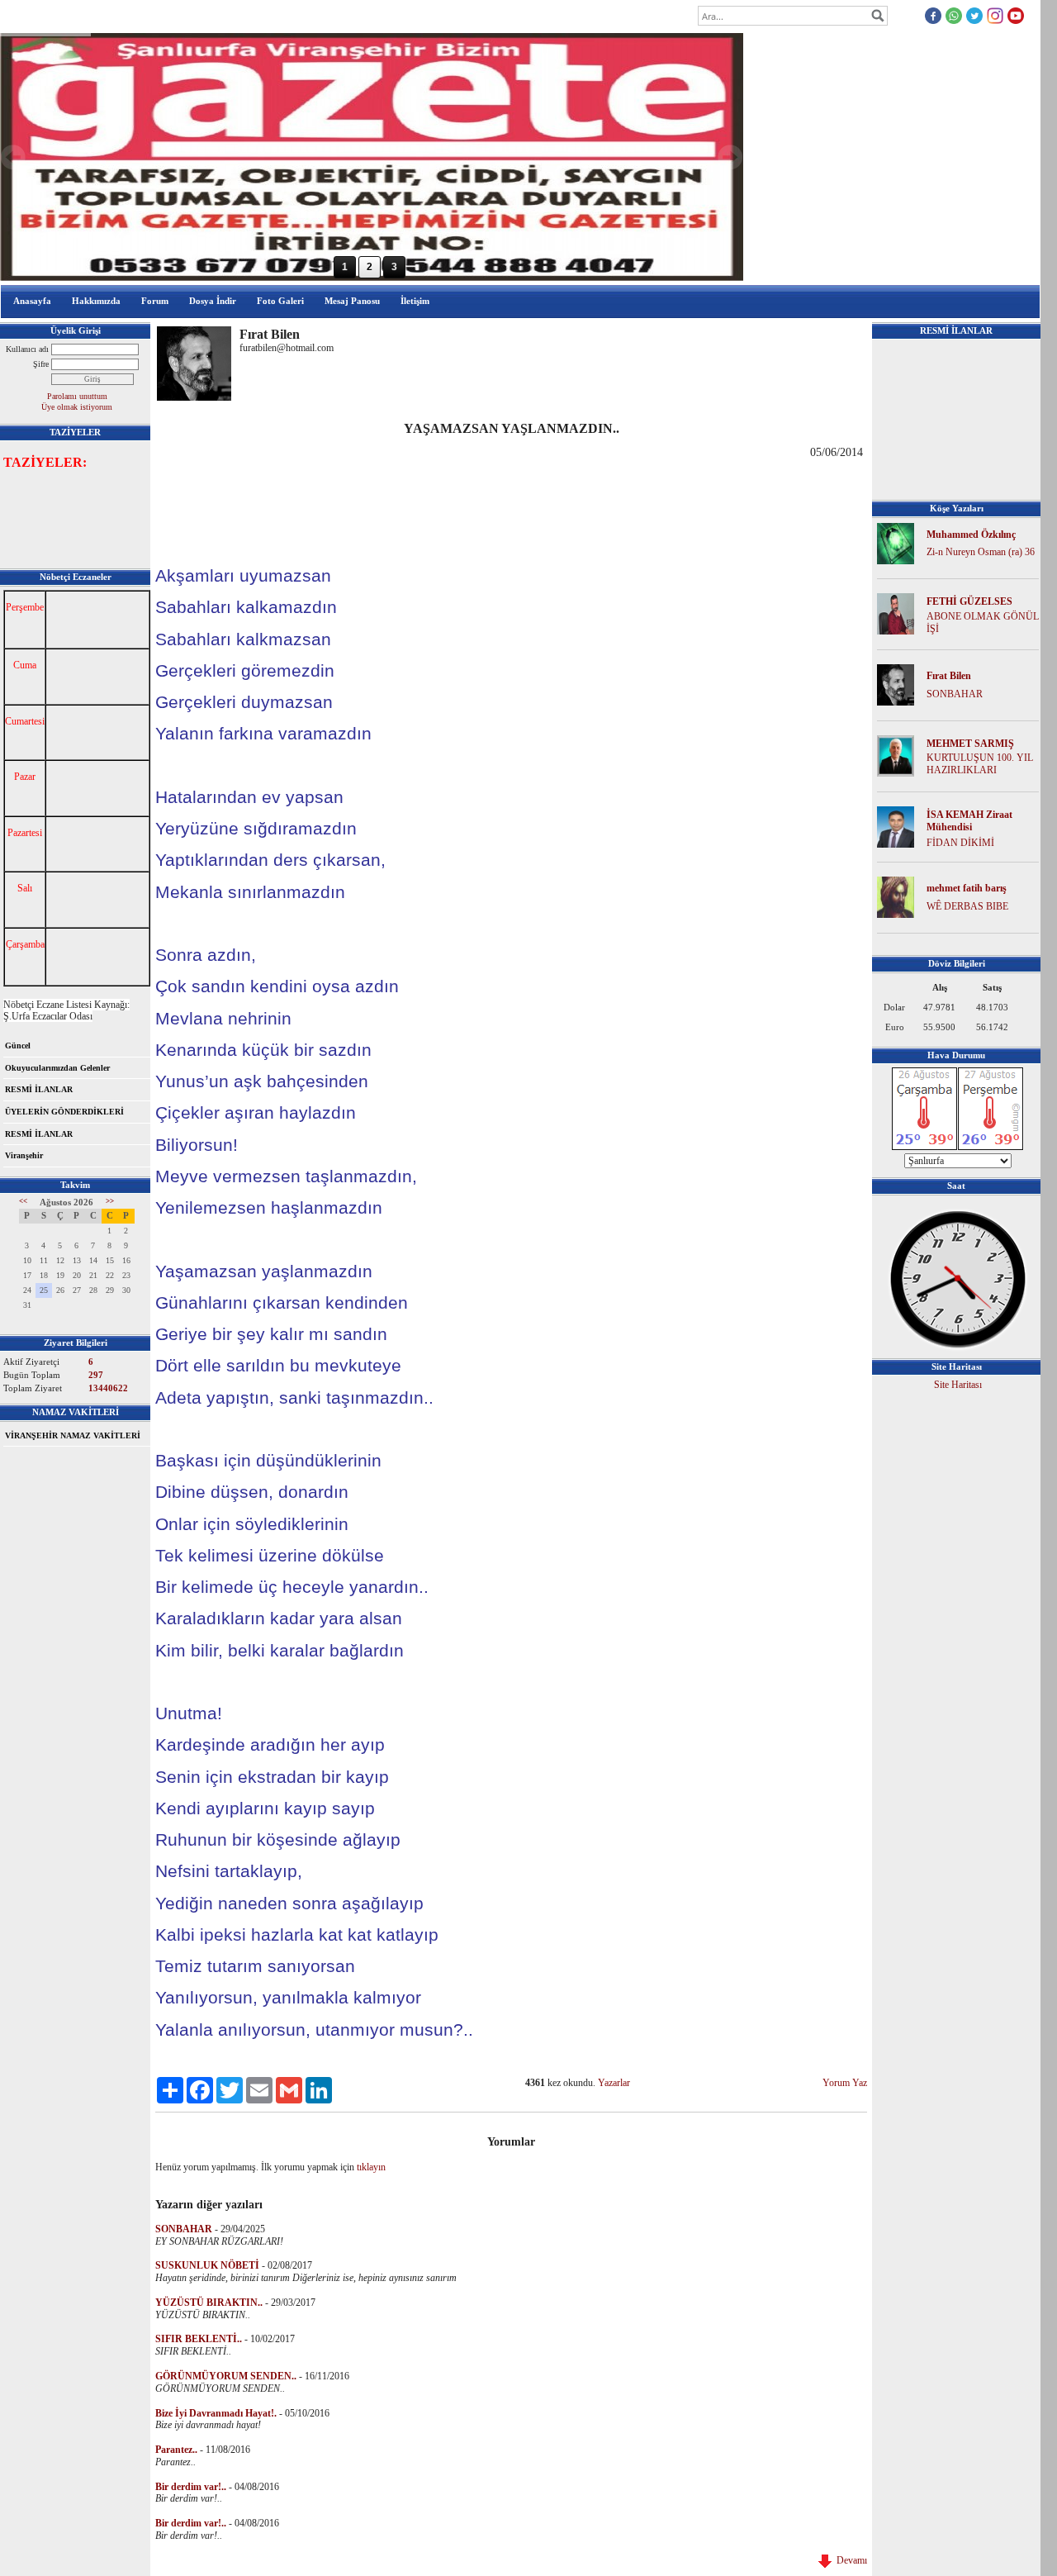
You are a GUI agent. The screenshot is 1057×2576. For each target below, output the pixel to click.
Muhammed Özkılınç (971, 535)
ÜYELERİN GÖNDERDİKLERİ (64, 1112)
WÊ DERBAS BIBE (967, 906)
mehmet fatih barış (967, 888)
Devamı (849, 2560)
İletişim (415, 301)
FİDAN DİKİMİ (960, 843)
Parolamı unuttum (77, 396)
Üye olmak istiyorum (77, 407)
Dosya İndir (213, 301)
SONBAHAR (955, 694)
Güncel (18, 1046)
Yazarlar (614, 2083)
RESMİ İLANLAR (39, 1089)
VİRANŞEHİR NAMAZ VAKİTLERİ (73, 1435)
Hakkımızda (96, 301)
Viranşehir (24, 1155)
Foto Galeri (280, 301)
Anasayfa (32, 301)
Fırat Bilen (949, 676)
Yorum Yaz (845, 2083)
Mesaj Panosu (352, 301)
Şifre (41, 364)
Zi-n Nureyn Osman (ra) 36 (981, 552)
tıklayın (371, 2167)
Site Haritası (958, 1385)
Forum (155, 301)
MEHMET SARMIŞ (970, 744)
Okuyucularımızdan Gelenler (57, 1068)
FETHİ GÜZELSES (969, 601)
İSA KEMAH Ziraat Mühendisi (969, 821)
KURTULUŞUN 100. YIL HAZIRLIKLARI (980, 764)
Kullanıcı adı (27, 349)
